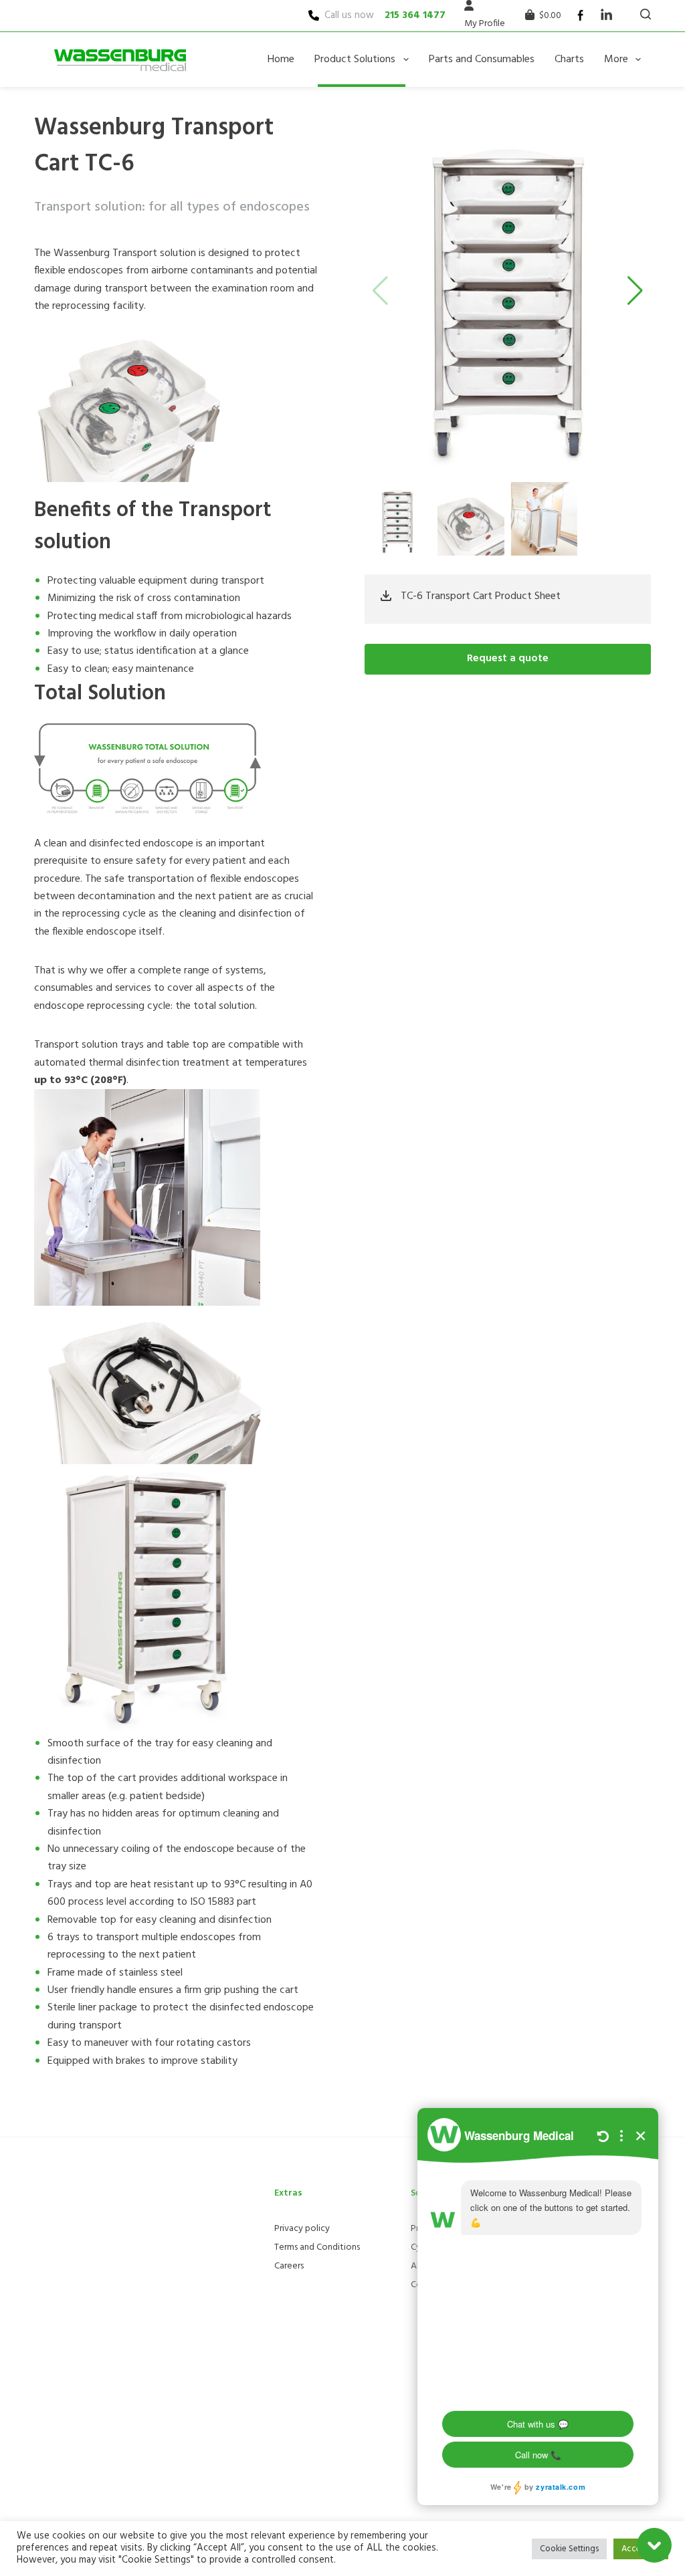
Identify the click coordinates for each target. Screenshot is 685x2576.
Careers (289, 2266)
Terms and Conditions (317, 2247)
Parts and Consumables (482, 60)
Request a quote (508, 659)
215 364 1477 (415, 15)
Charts (569, 60)
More (616, 60)
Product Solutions (355, 60)
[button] (635, 291)
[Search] (646, 14)
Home (281, 60)
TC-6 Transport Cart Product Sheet (481, 596)
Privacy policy (302, 2229)
